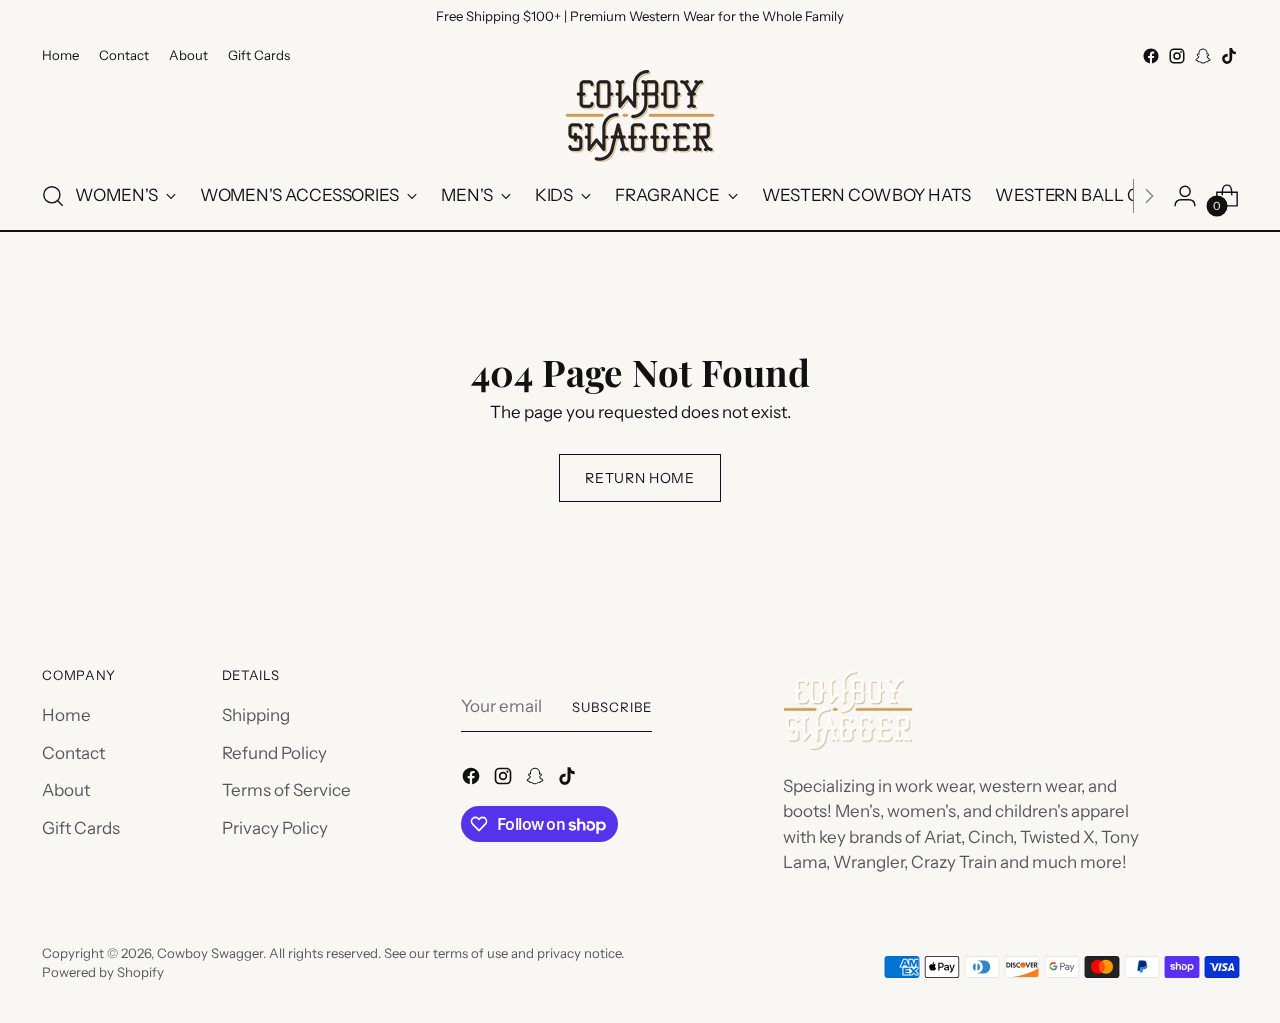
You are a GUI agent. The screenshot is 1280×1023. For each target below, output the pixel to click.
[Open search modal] (53, 196)
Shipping (256, 715)
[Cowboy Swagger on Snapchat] (1203, 56)
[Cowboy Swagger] (640, 116)
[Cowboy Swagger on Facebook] (1151, 56)
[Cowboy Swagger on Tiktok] (1229, 56)
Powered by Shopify (103, 972)
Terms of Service (286, 790)
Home (66, 715)
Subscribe (612, 707)
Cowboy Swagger (210, 953)
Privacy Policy (275, 828)
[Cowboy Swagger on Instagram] (1177, 56)
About (66, 790)
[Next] (1149, 196)
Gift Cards (81, 828)
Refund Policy (274, 753)
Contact (73, 753)
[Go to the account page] (1185, 196)
